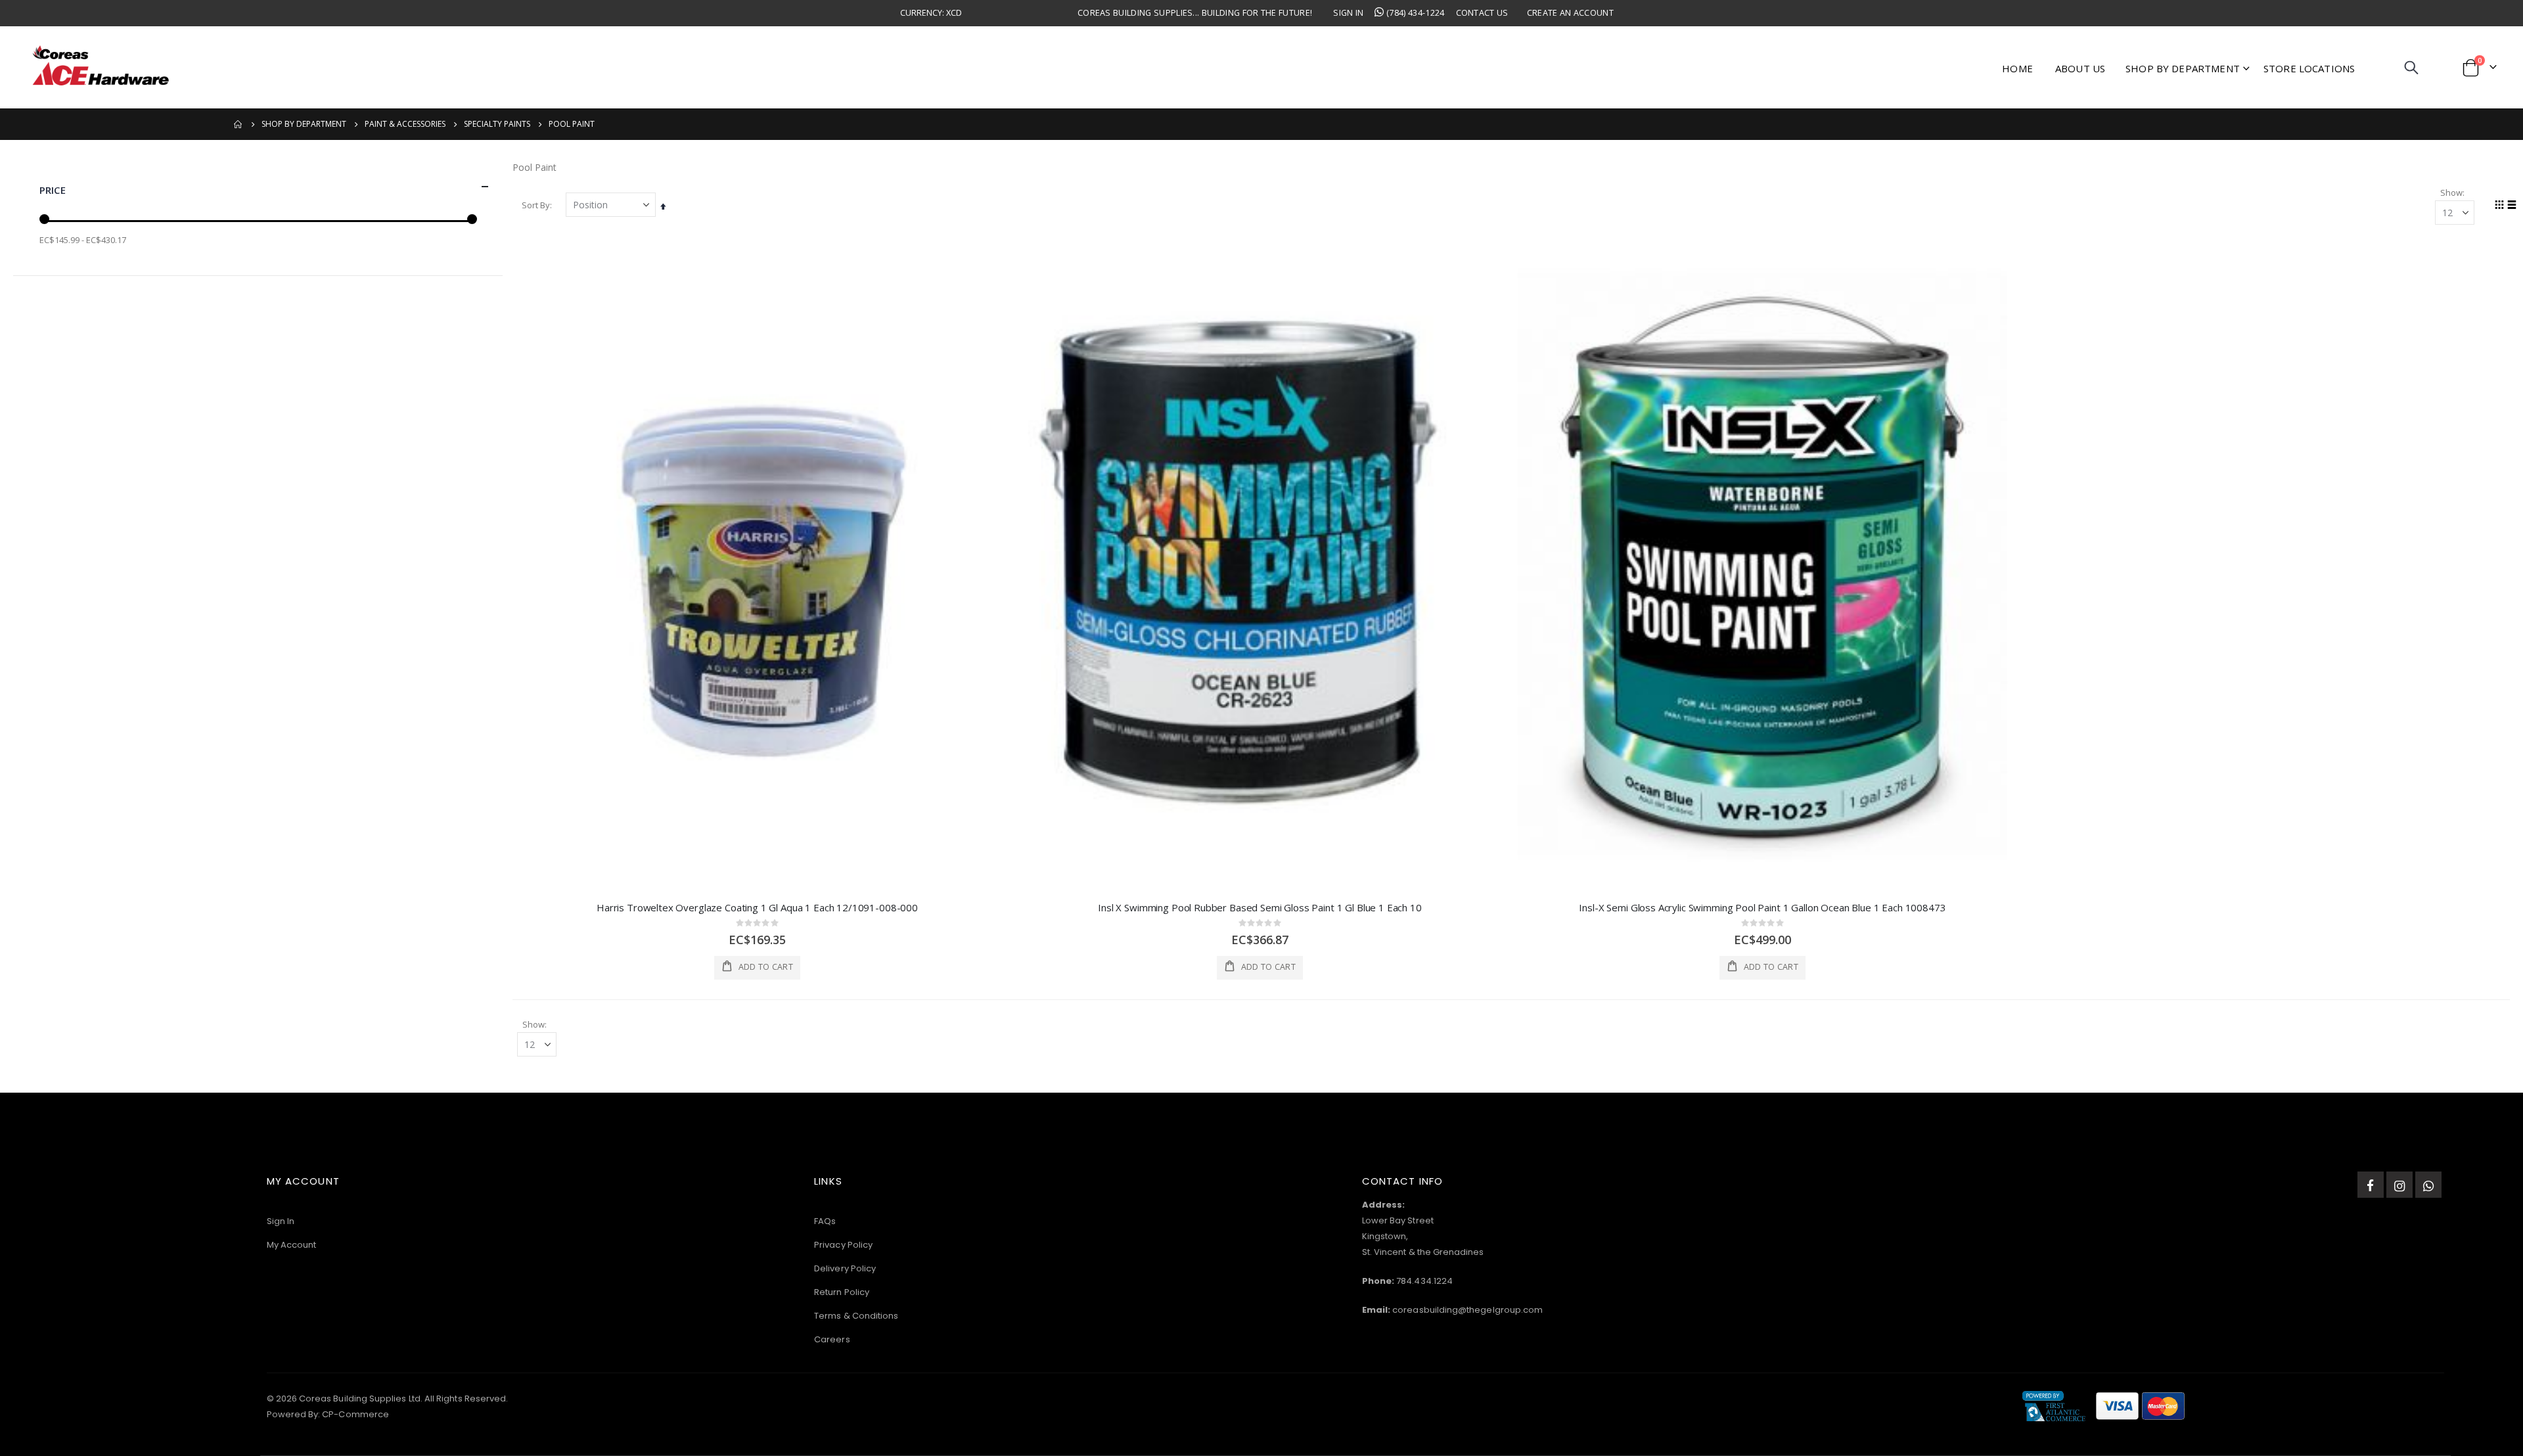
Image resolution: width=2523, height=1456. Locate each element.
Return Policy (842, 1292)
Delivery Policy (845, 1268)
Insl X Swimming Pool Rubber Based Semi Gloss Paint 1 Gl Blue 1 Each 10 (1260, 907)
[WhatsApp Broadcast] (2428, 1185)
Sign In (1348, 13)
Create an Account (1570, 13)
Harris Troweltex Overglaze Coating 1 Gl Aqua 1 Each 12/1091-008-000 (757, 907)
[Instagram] (2399, 1185)
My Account (292, 1245)
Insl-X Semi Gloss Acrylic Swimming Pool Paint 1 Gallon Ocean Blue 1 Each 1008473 (1762, 907)
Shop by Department (304, 124)
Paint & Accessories (405, 124)
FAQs (825, 1221)
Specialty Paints (497, 124)
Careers (832, 1339)
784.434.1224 (1424, 1281)
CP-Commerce (355, 1414)
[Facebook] (2371, 1185)
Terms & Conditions (856, 1316)
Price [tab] (53, 190)
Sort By (536, 205)
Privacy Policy (843, 1245)
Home (239, 124)
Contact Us (1482, 13)
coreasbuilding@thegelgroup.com (1467, 1310)
